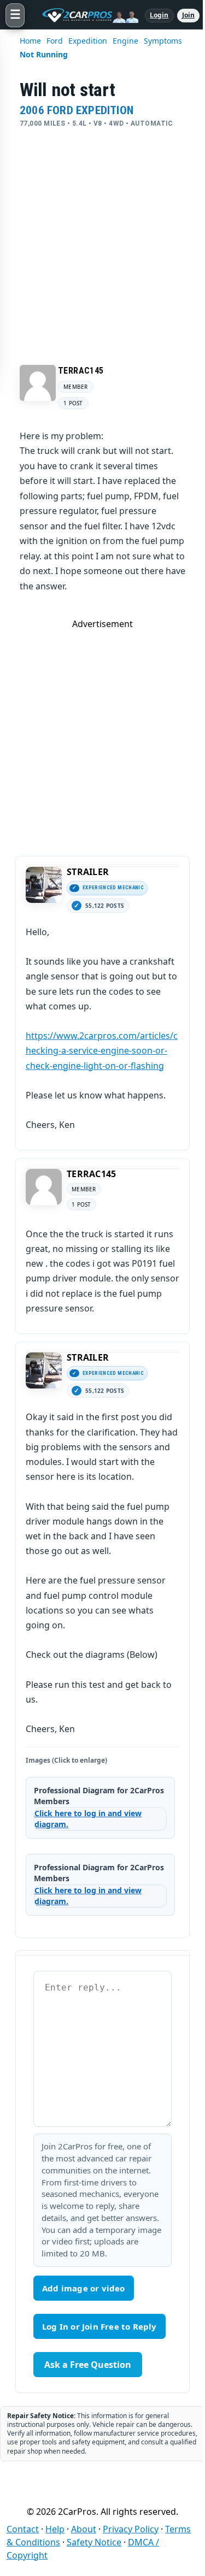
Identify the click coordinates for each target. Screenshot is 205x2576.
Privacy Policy (131, 2529)
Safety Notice (94, 2542)
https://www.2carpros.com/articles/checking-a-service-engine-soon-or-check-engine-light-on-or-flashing (102, 1050)
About (84, 2529)
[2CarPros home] (85, 15)
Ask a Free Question (88, 2365)
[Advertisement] (102, 236)
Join (188, 15)
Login (159, 15)
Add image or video (84, 2288)
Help (55, 2529)
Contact (23, 2529)
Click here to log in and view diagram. (88, 1819)
